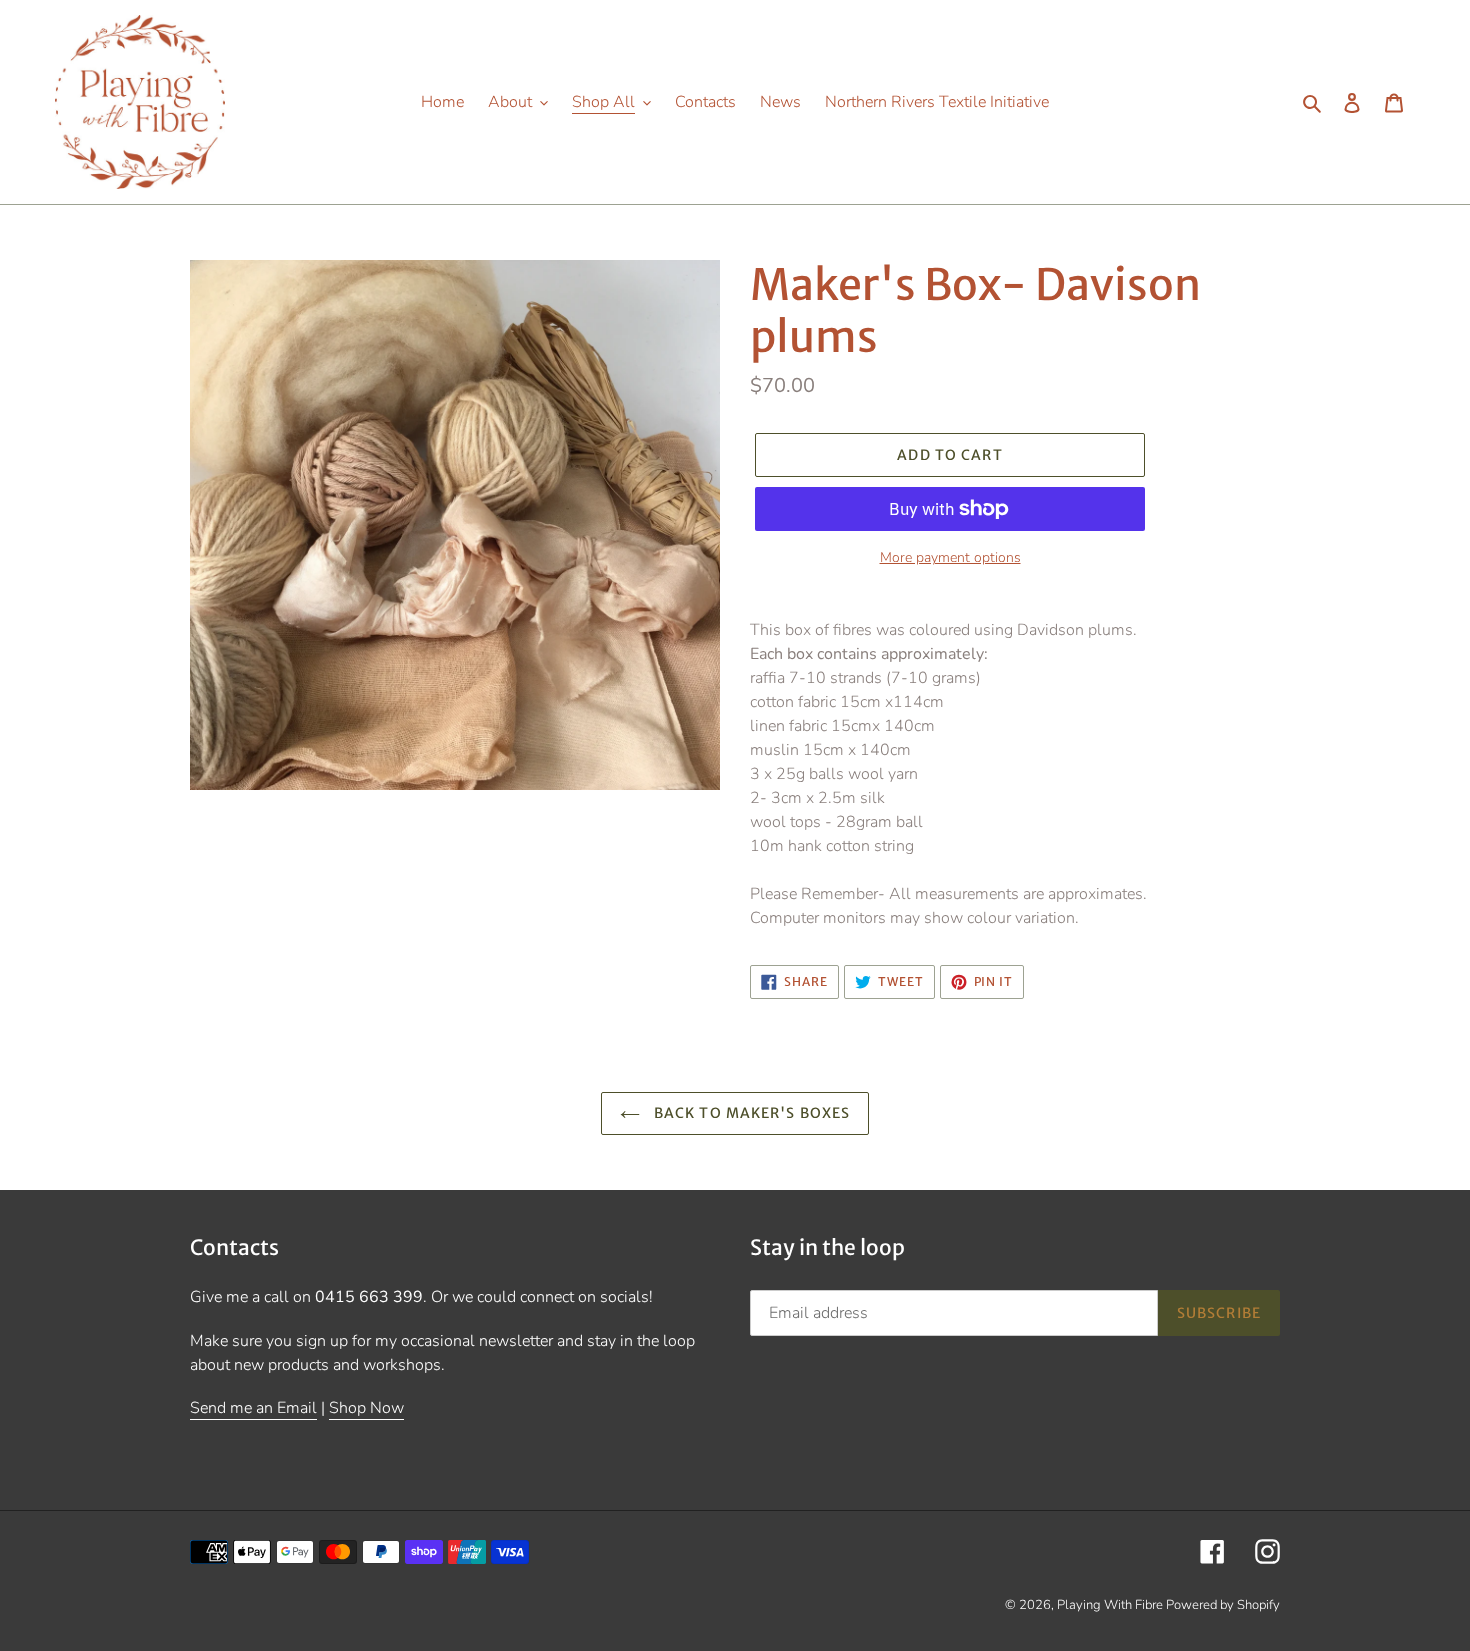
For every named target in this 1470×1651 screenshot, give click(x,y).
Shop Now (366, 1408)
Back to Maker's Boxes (750, 1113)
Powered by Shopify (1223, 1605)
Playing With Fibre (1111, 1605)
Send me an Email (253, 1408)
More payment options (950, 557)
